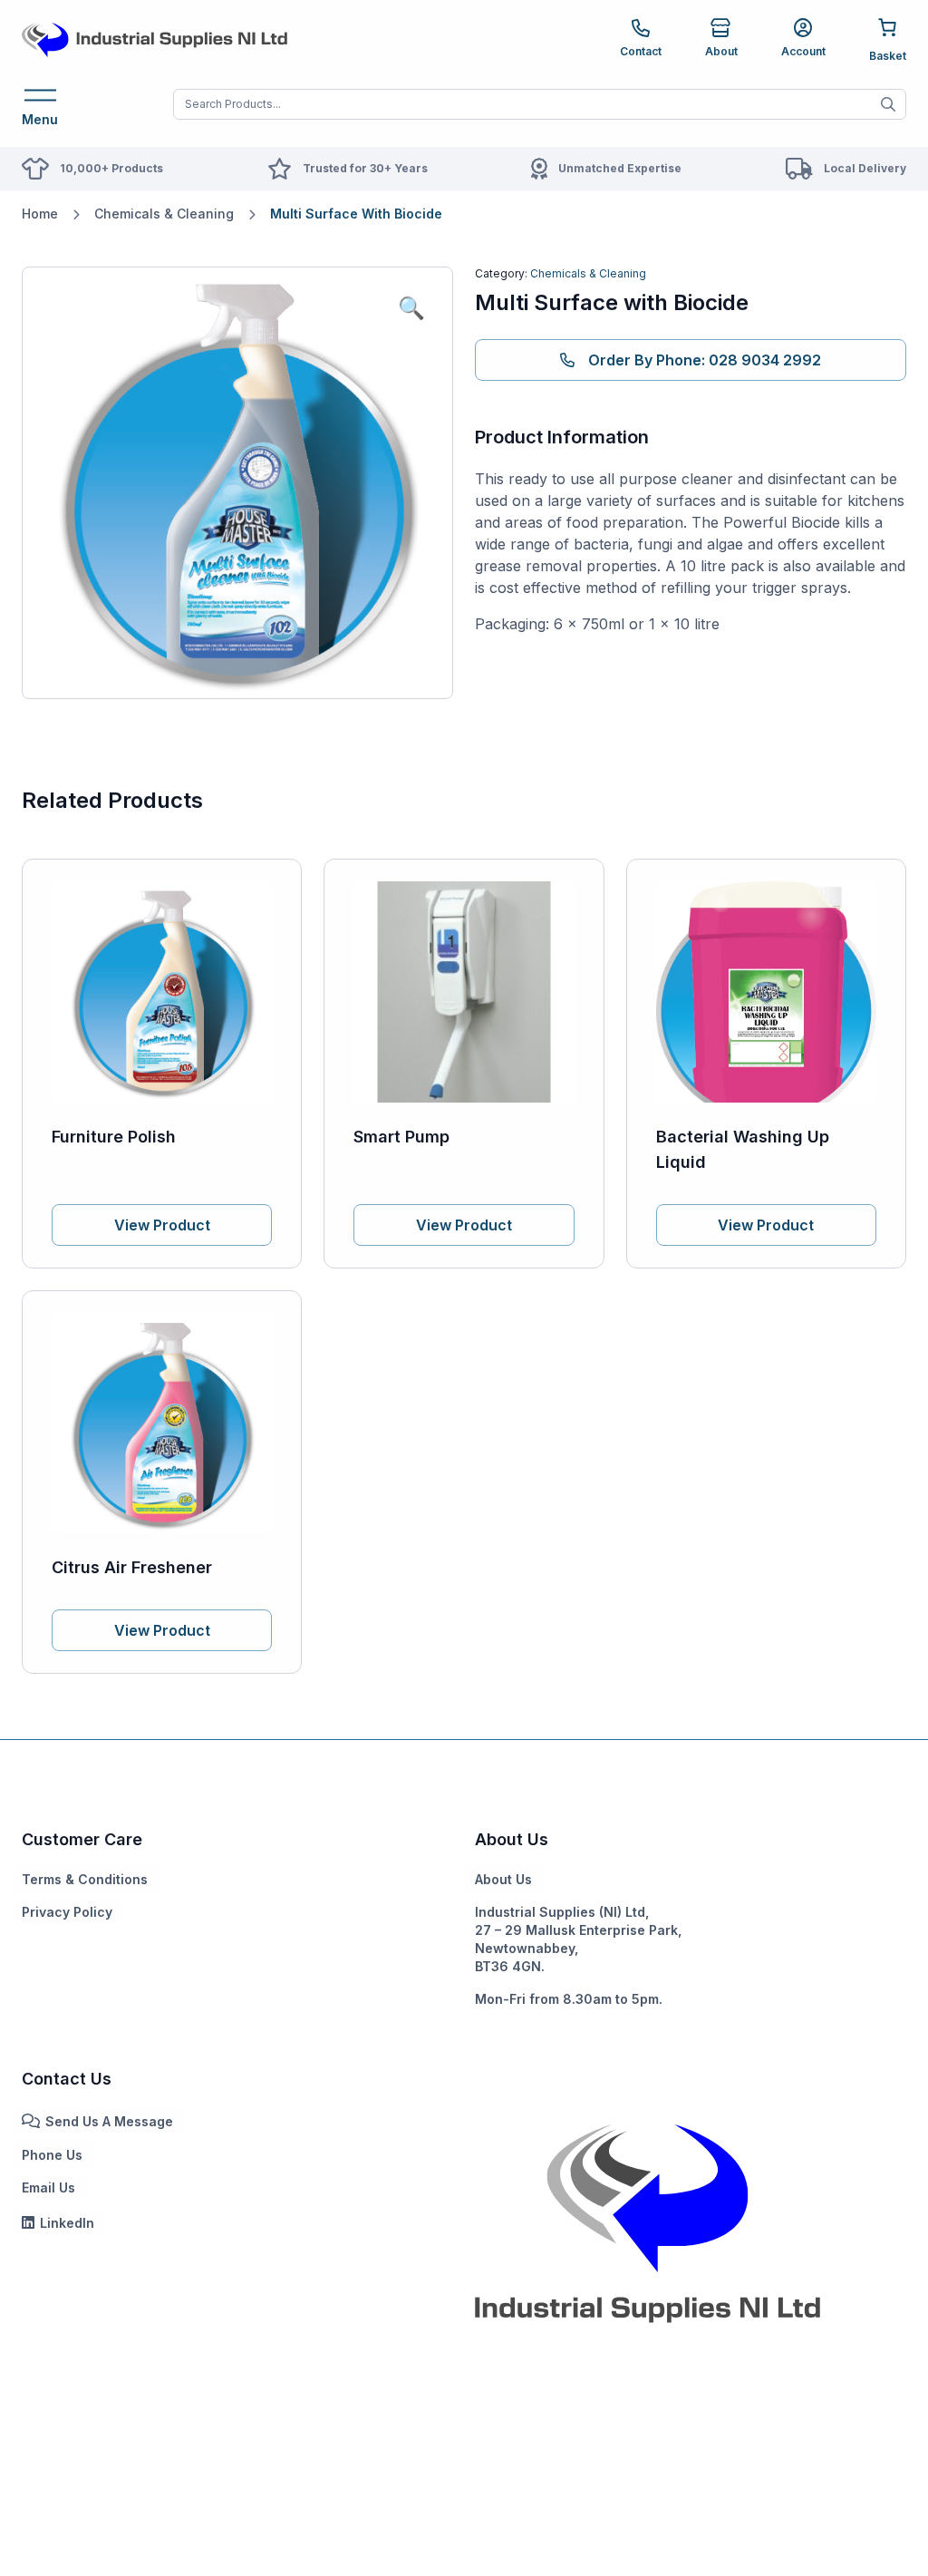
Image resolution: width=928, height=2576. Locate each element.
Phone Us (52, 2155)
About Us (503, 1879)
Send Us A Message (109, 2121)
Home (40, 214)
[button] (411, 308)
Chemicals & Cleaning (164, 214)
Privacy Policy (67, 1912)
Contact (641, 51)
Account (803, 51)
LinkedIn (67, 2223)
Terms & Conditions (85, 1879)
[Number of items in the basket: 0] (888, 39)
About (721, 51)
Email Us (48, 2187)
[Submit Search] (888, 104)
